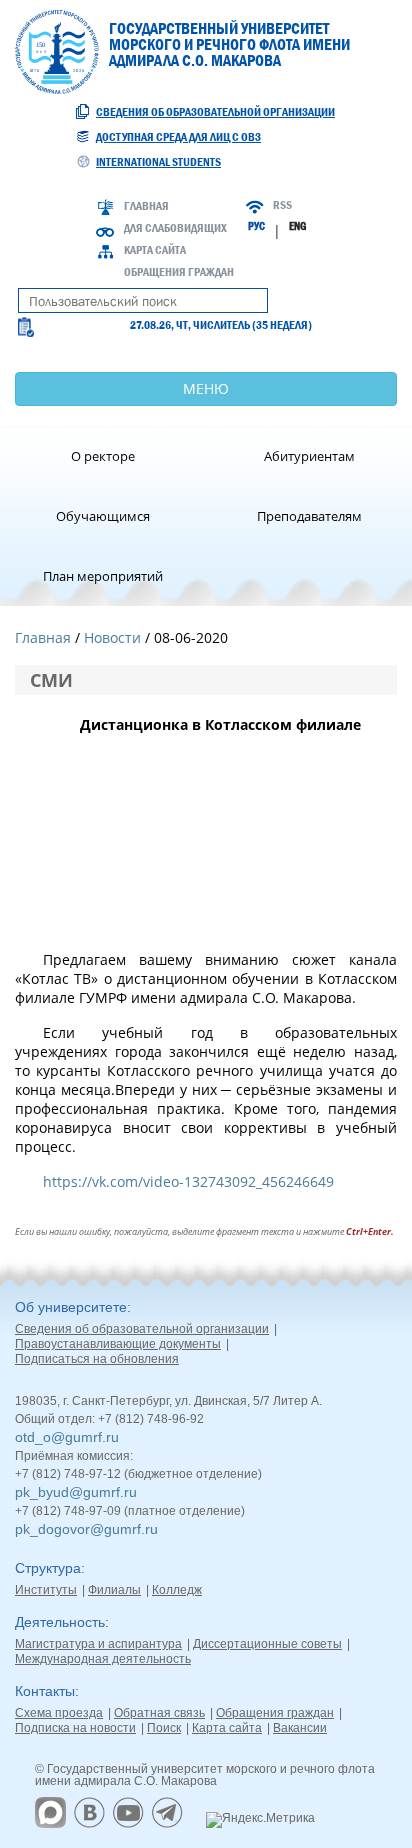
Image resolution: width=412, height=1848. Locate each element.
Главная (146, 206)
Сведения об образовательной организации (215, 112)
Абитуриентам (309, 456)
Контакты (45, 1691)
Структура (48, 1568)
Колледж (177, 1590)
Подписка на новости (75, 1728)
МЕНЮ (206, 388)
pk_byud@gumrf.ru (76, 1492)
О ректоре (103, 456)
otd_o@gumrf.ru (67, 1437)
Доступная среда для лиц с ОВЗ (178, 137)
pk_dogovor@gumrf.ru (86, 1529)
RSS (282, 205)
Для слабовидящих (175, 228)
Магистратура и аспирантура (98, 1644)
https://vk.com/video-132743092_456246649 (188, 1181)
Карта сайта (155, 250)
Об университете (71, 1307)
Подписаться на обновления (97, 1359)
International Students (158, 162)
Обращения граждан (179, 272)
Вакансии (300, 1728)
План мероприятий (103, 576)
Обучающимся (103, 516)
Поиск (164, 1728)
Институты (46, 1590)
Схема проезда (59, 1713)
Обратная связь (159, 1713)
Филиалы (114, 1590)
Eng (297, 226)
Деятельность (60, 1622)
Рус (256, 226)
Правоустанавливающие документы (118, 1344)
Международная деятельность (103, 1659)
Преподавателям (309, 516)
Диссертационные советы (267, 1644)
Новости (112, 637)
